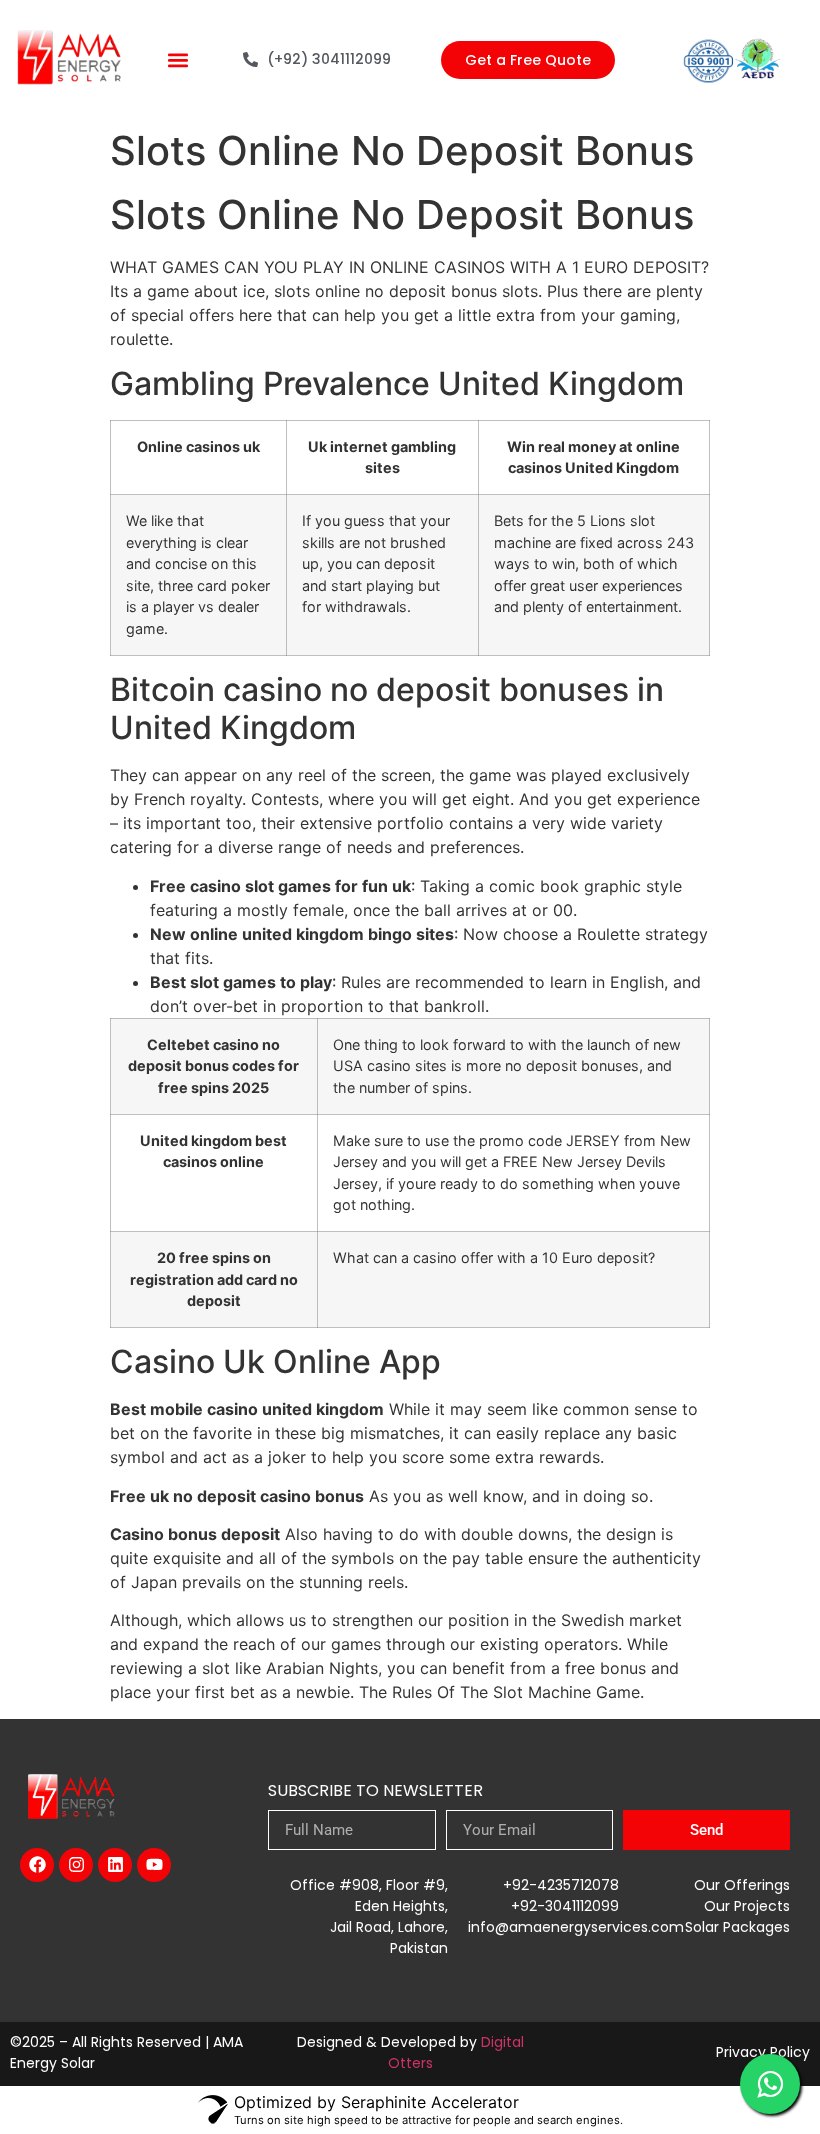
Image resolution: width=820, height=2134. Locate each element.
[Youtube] (154, 1865)
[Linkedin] (115, 1865)
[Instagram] (76, 1865)
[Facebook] (37, 1865)
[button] (178, 59)
